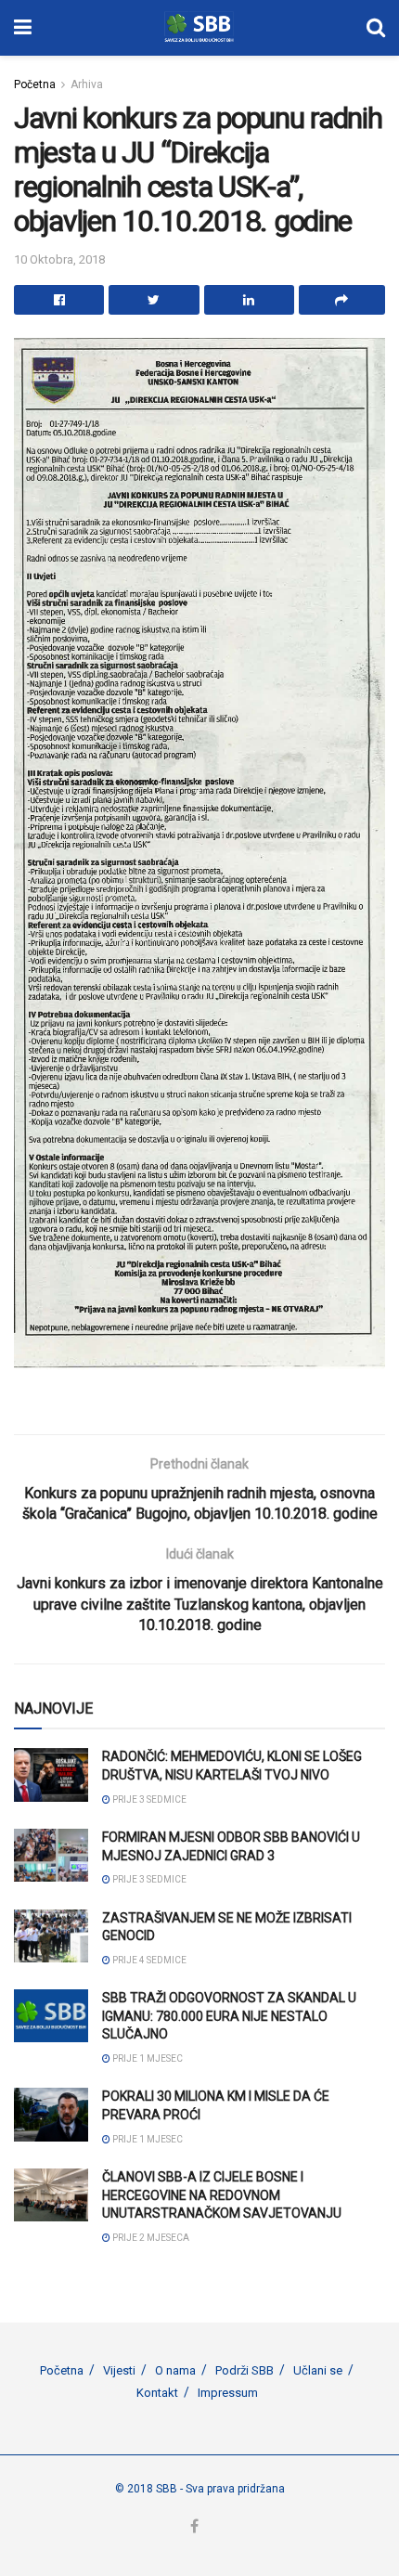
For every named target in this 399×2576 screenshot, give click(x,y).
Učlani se (318, 2370)
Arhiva (87, 84)
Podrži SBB (245, 2370)
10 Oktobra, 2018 (59, 259)
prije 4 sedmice (148, 1960)
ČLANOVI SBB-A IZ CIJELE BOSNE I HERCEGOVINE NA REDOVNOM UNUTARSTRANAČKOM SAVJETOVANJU (222, 2195)
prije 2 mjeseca (150, 2238)
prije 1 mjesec (147, 2058)
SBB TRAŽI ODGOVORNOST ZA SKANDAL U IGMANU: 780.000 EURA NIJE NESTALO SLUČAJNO (229, 2016)
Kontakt (157, 2393)
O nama (175, 2370)
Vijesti (119, 2370)
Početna (35, 84)
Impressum (228, 2393)
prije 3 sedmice (148, 1799)
